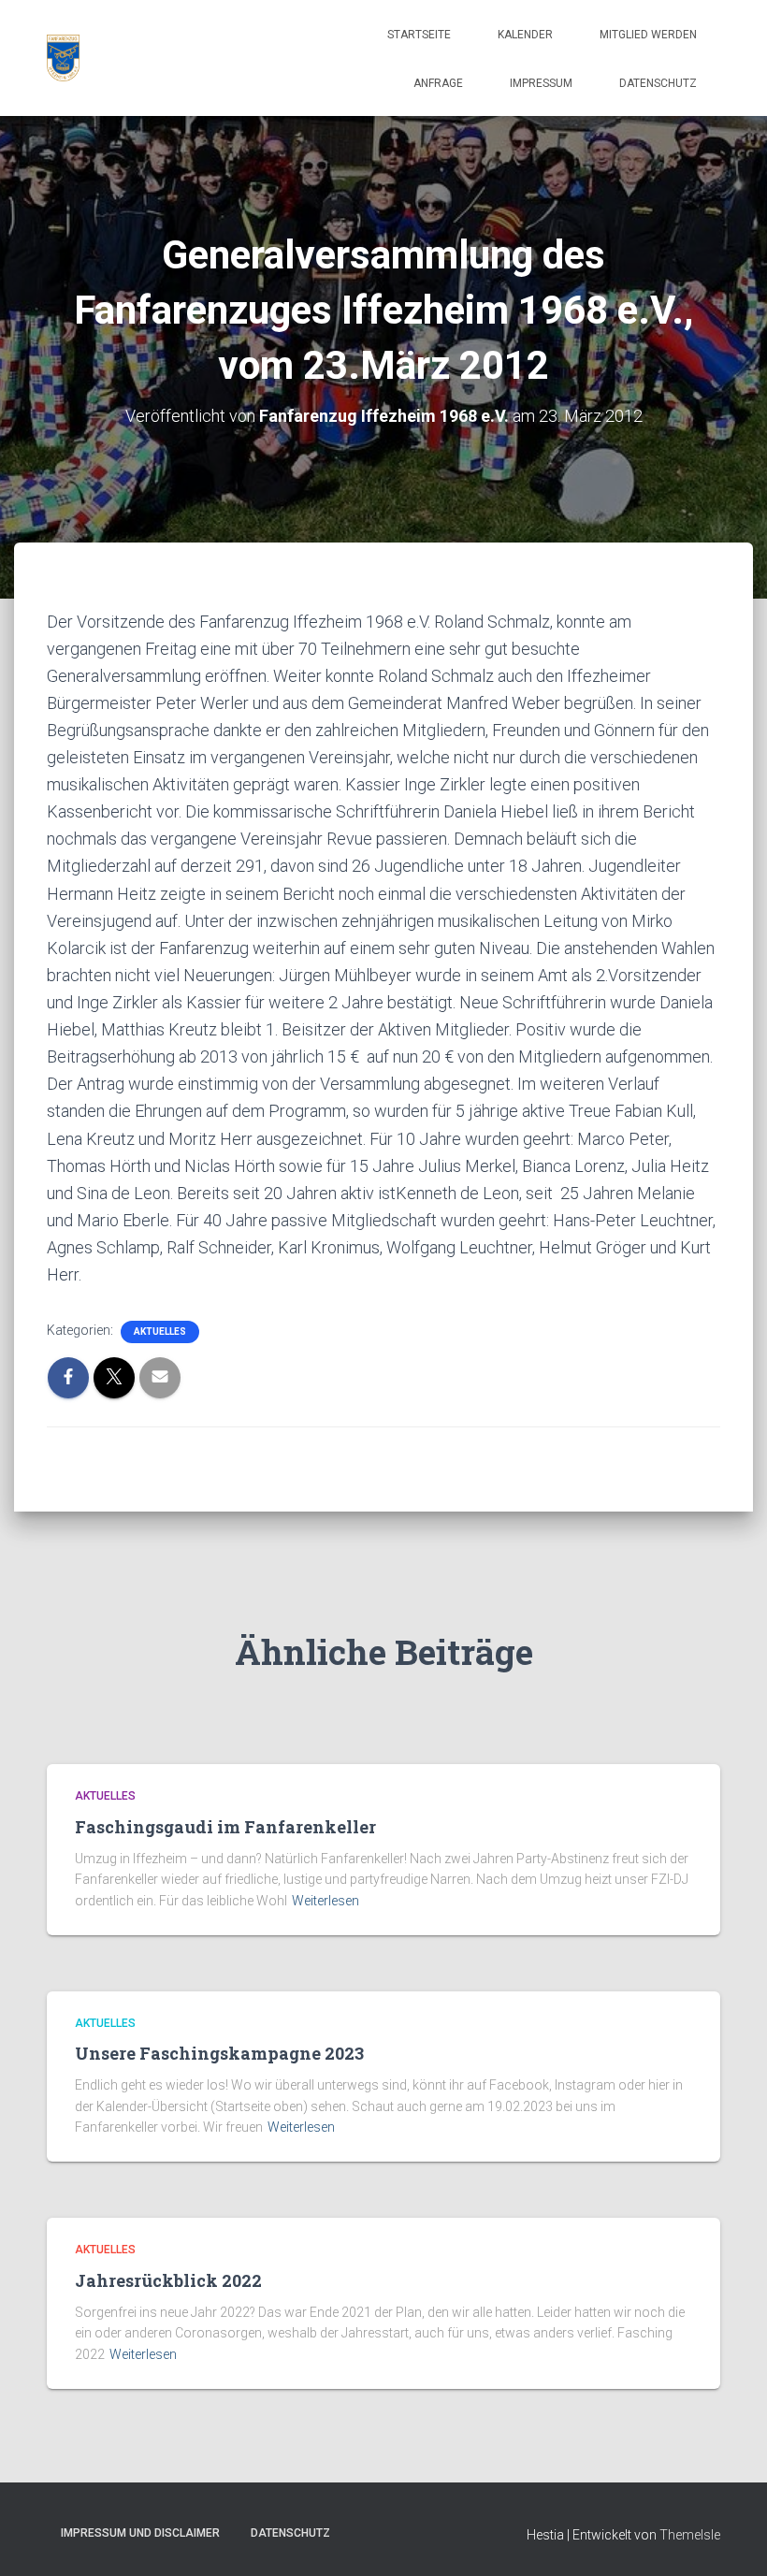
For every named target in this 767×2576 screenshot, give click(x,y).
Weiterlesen (326, 1901)
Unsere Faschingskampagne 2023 (219, 2053)
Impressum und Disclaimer (140, 2533)
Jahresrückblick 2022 (168, 2280)
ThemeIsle (690, 2535)
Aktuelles (160, 1331)
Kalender (525, 35)
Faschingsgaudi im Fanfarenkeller (225, 1827)
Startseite (419, 35)
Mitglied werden (648, 35)
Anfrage (438, 83)
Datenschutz (658, 83)
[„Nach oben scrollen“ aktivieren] (730, 2539)
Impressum (541, 83)
